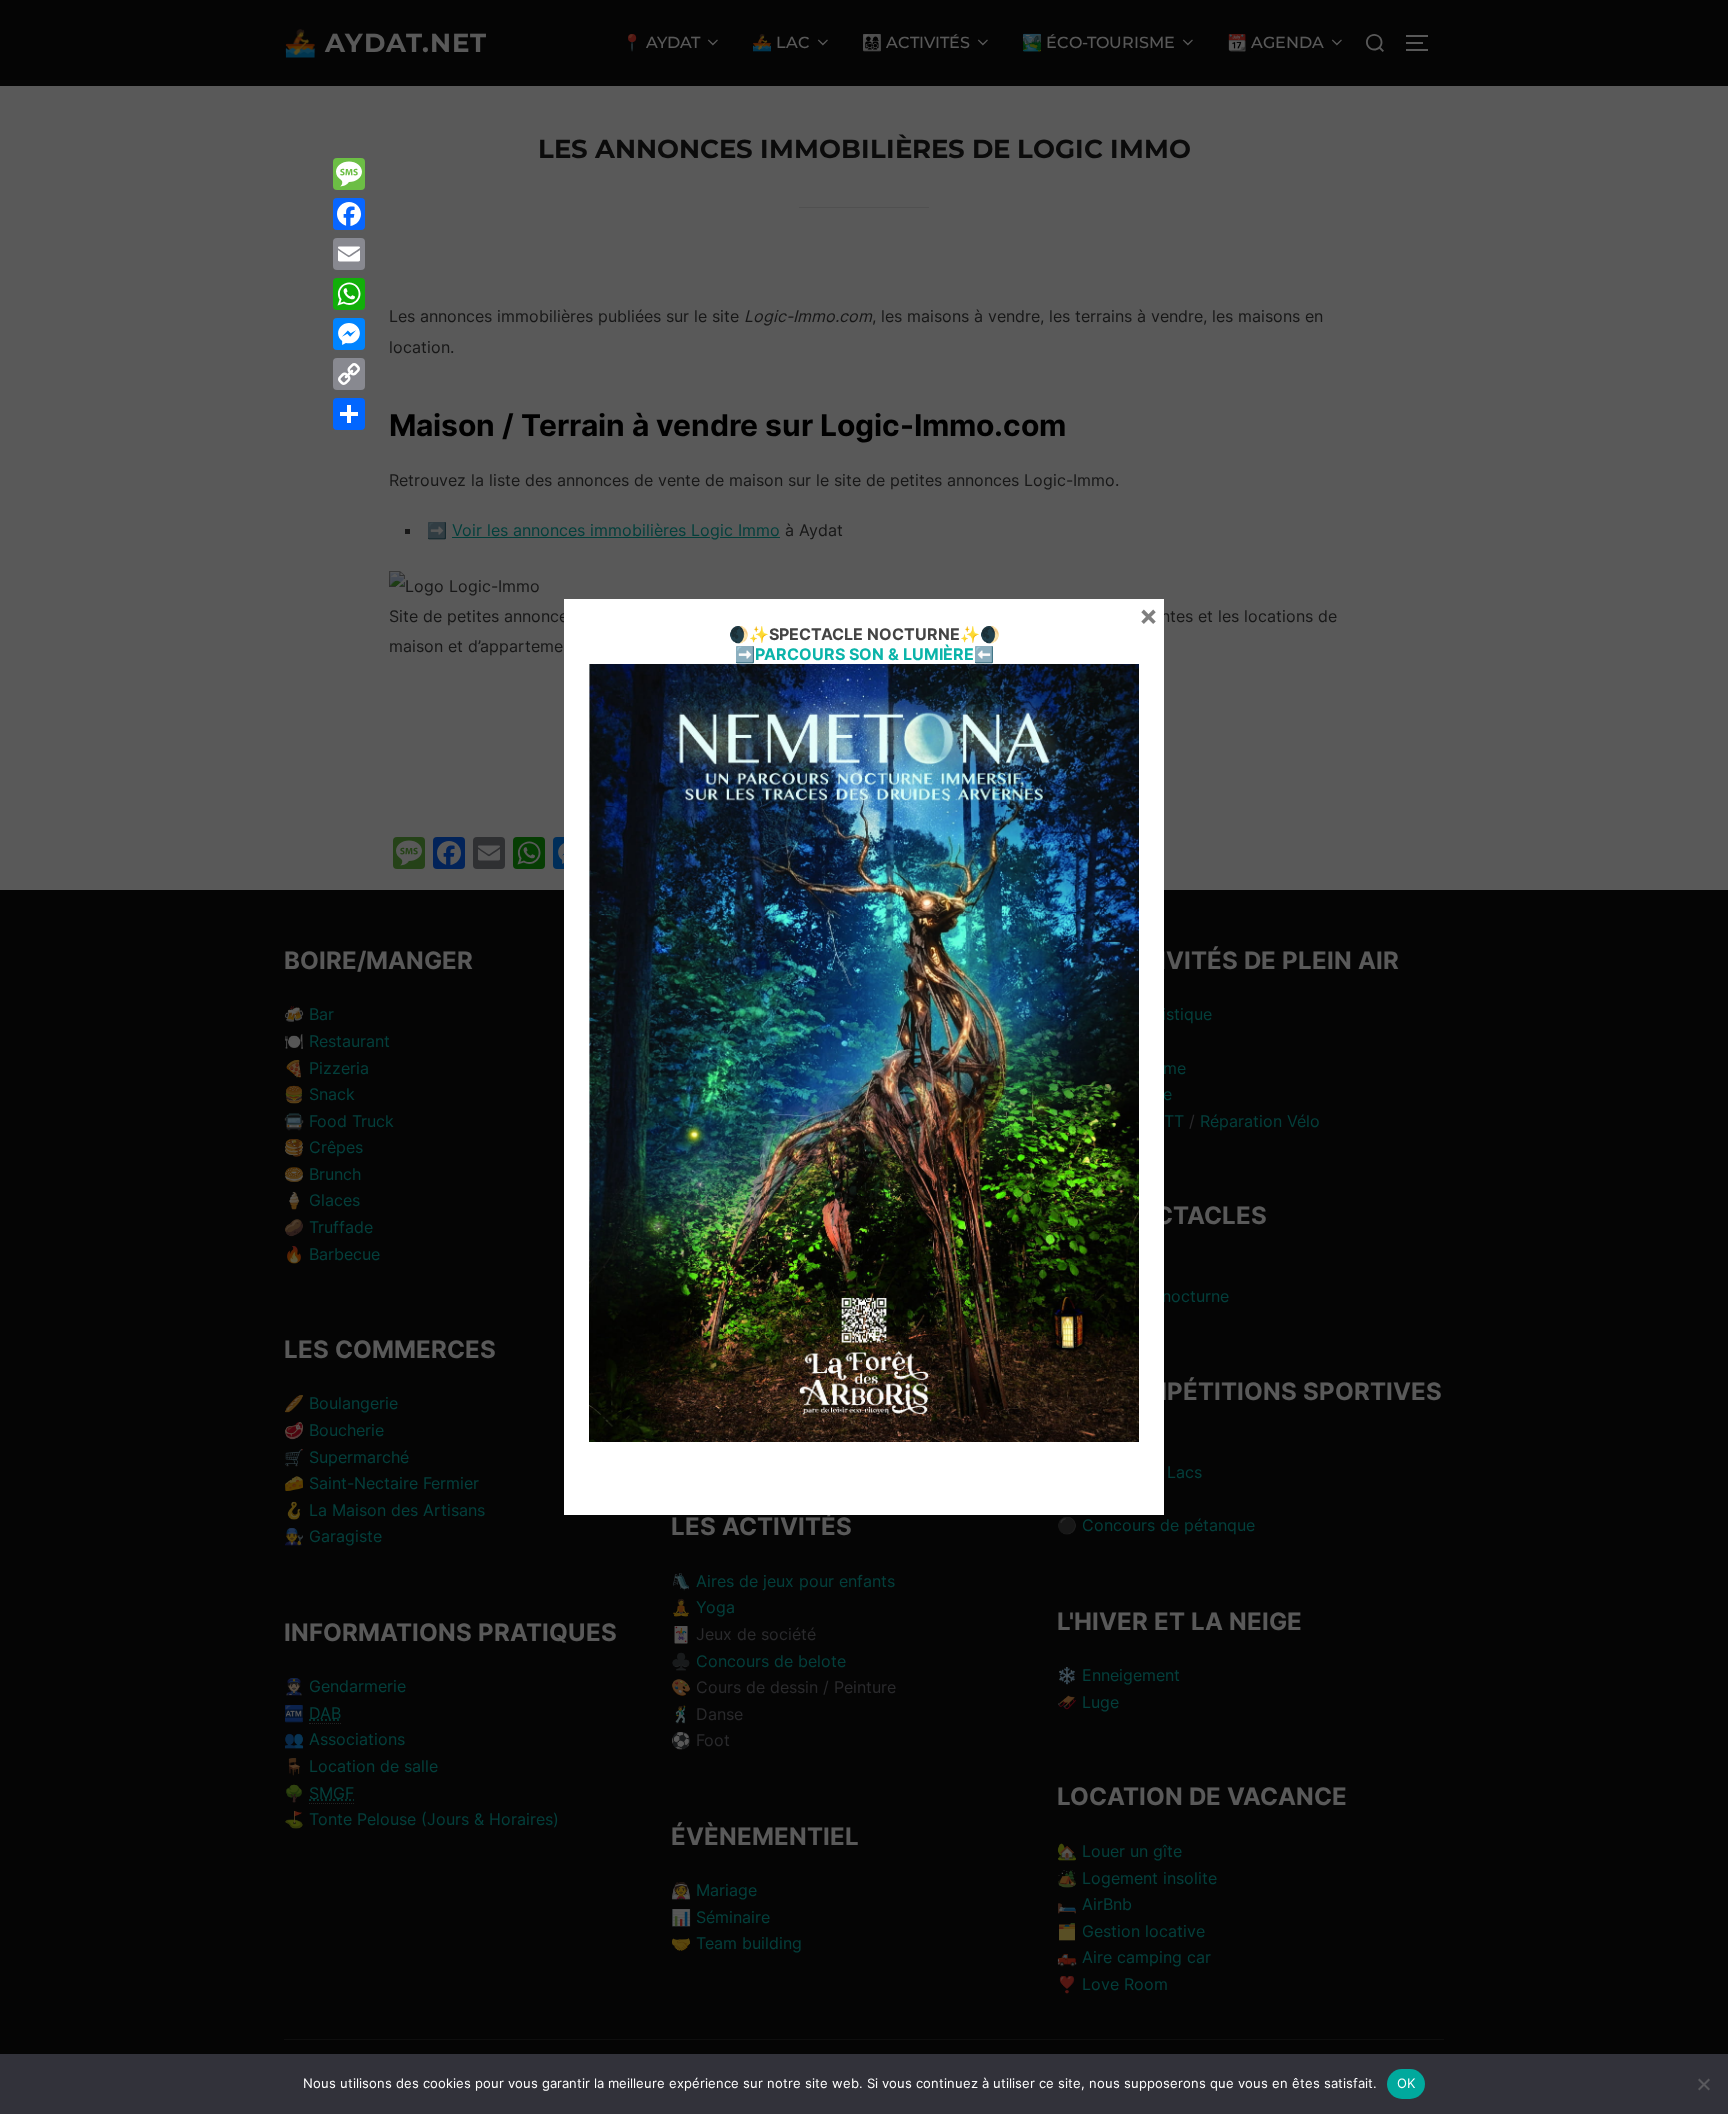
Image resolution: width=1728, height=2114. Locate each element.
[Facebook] (349, 214)
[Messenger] (349, 334)
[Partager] (349, 414)
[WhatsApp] (349, 294)
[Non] (1703, 2084)
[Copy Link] (349, 374)
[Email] (349, 254)
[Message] (349, 174)
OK (1406, 2083)
